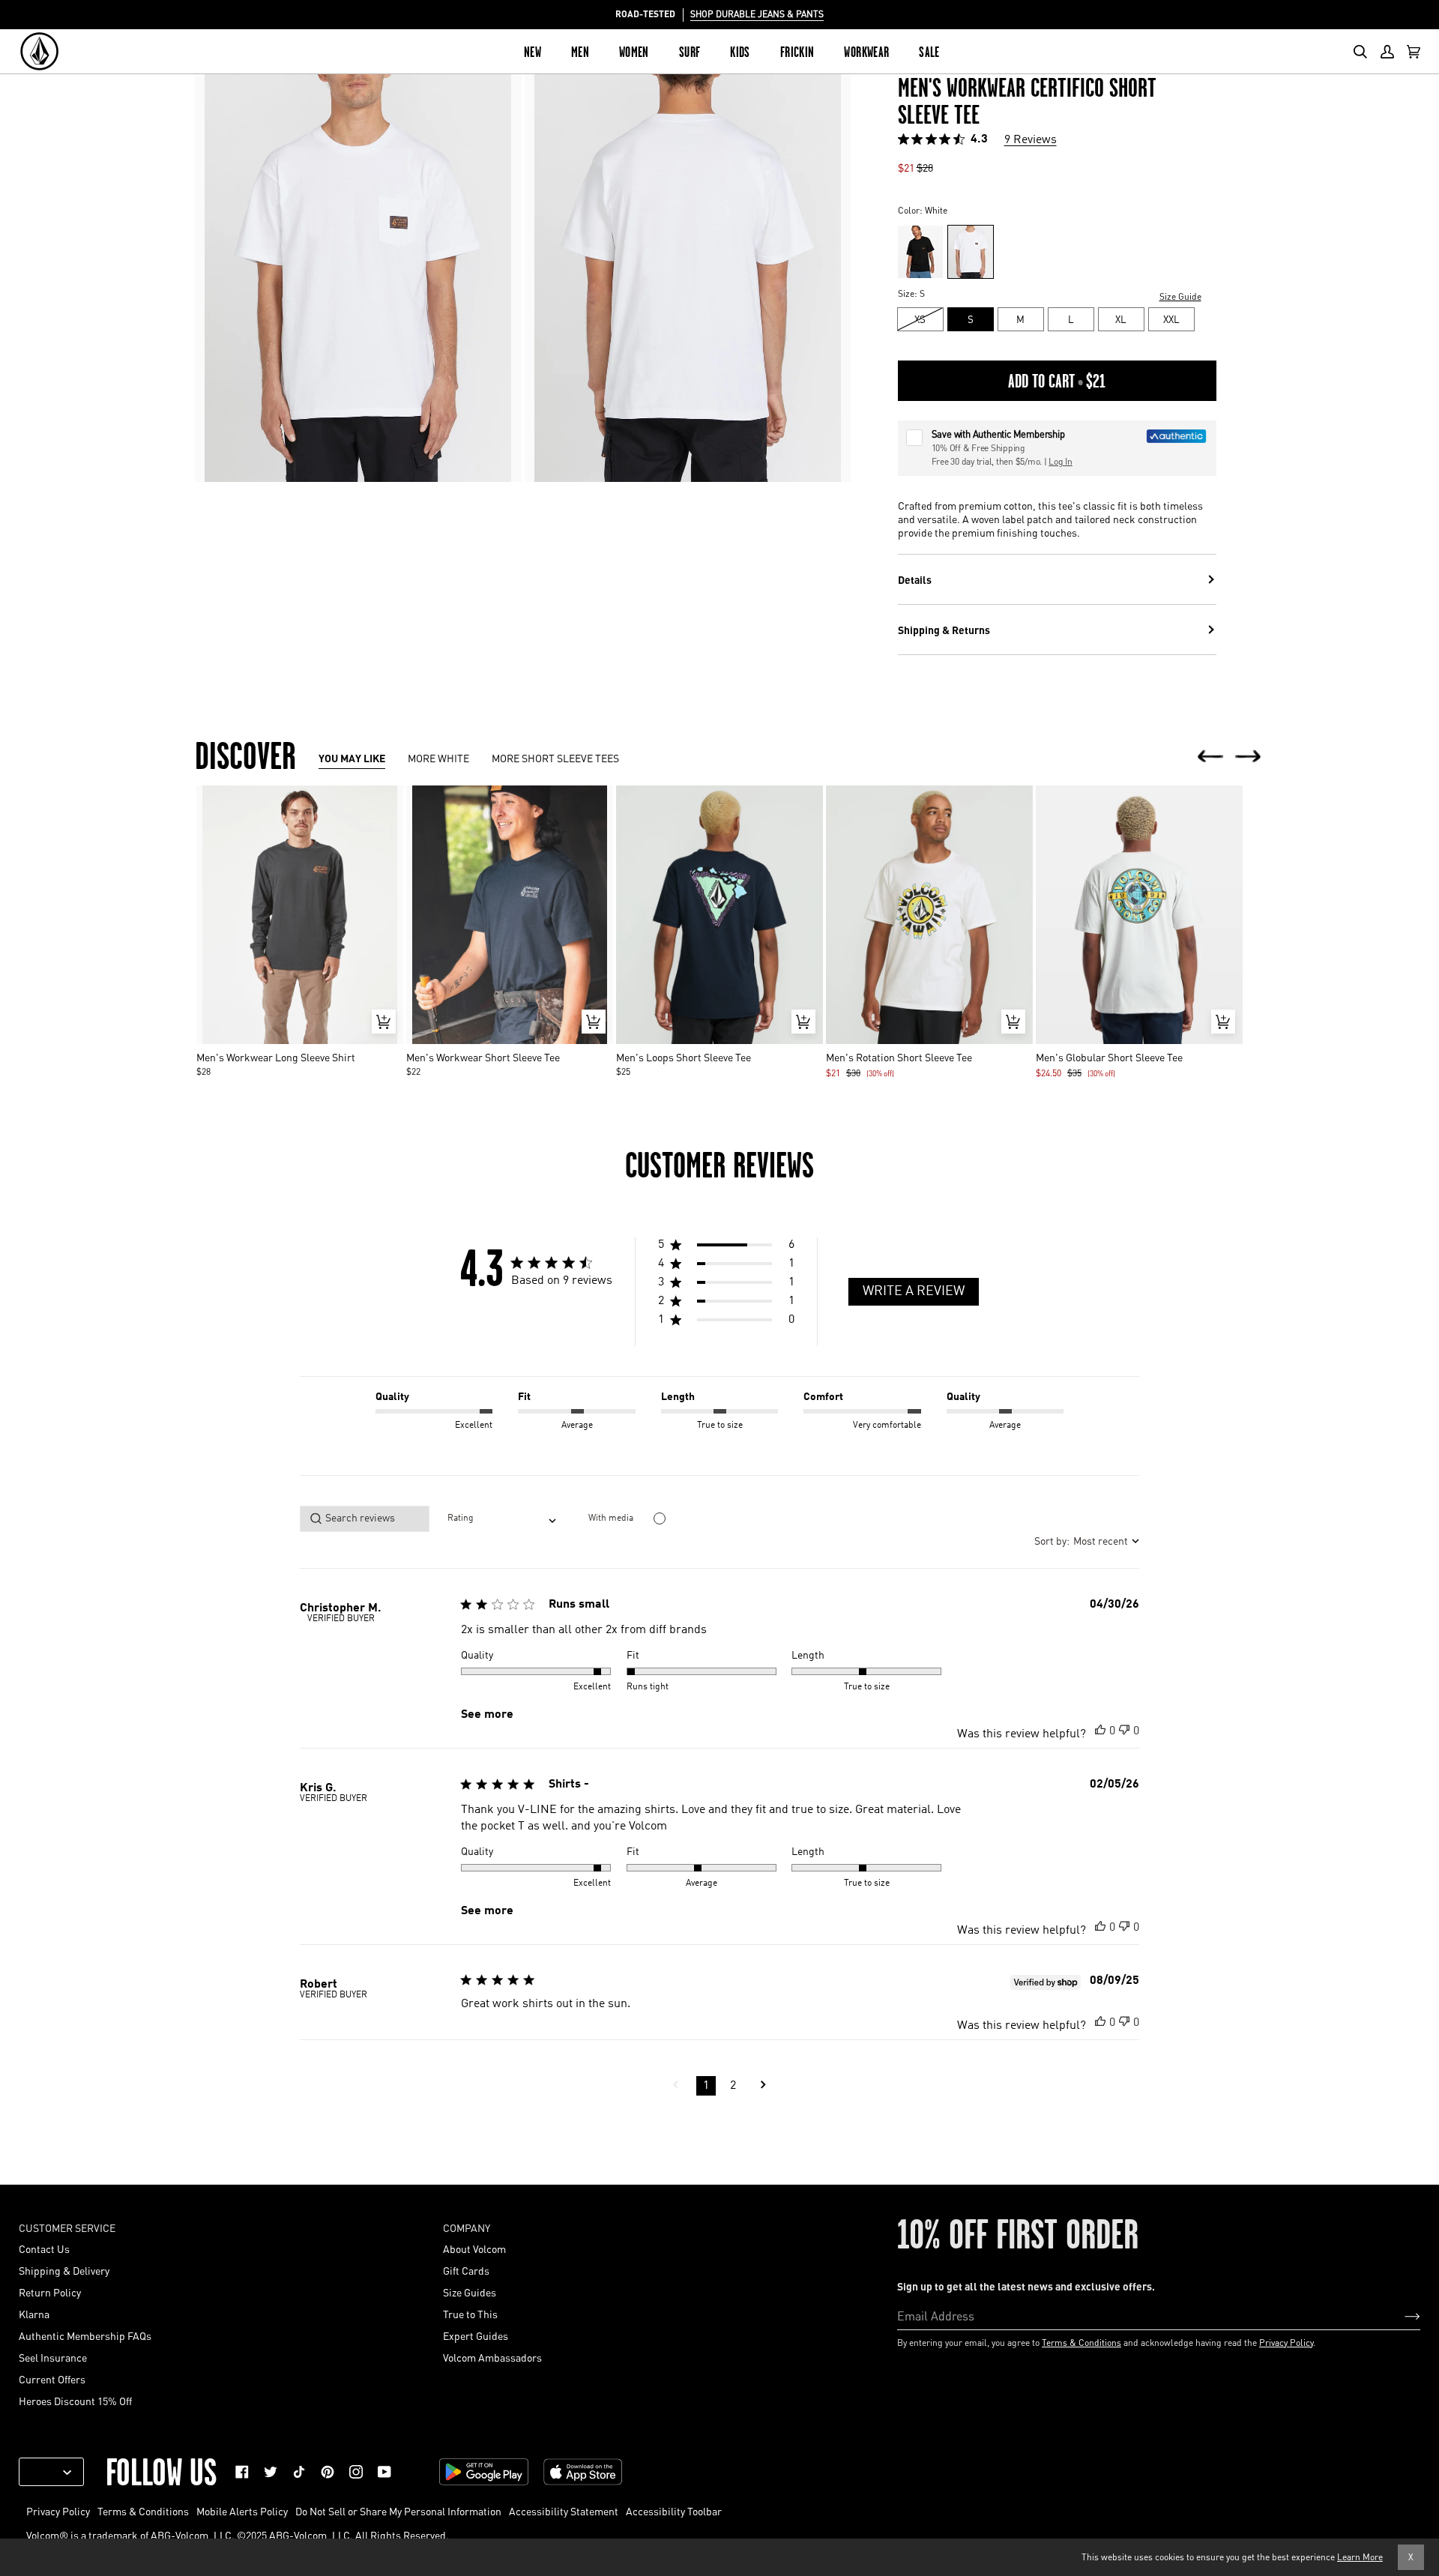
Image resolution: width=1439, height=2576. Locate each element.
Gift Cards (466, 2270)
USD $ (46, 2472)
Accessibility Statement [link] (564, 2511)
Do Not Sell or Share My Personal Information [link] (398, 2511)
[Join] (1400, 2315)
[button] (726, 1247)
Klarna (34, 2314)
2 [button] (733, 2086)
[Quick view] (384, 1022)
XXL (1171, 319)
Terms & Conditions (1081, 2343)
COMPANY (467, 2227)
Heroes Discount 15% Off (75, 2401)
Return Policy (50, 2292)
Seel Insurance (53, 2357)
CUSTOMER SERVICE (67, 2227)
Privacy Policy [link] (58, 2511)
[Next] (1248, 757)
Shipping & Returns (944, 630)
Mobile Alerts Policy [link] (242, 2511)
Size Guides (470, 2292)
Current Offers (52, 2379)
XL (1121, 319)
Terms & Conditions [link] (143, 2511)
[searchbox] (365, 1519)
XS (920, 319)
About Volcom (474, 2248)
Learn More (1360, 2557)
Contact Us (44, 2248)
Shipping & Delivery (64, 2270)
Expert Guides (476, 2335)
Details (915, 579)
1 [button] (706, 2086)
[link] (242, 2472)
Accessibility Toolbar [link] (674, 2511)
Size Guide (1180, 296)
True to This (470, 2314)
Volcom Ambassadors (492, 2357)
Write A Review (914, 1291)
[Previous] (1210, 757)
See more (487, 1715)
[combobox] (502, 1519)
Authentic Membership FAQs (85, 2335)
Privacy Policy (1286, 2343)
